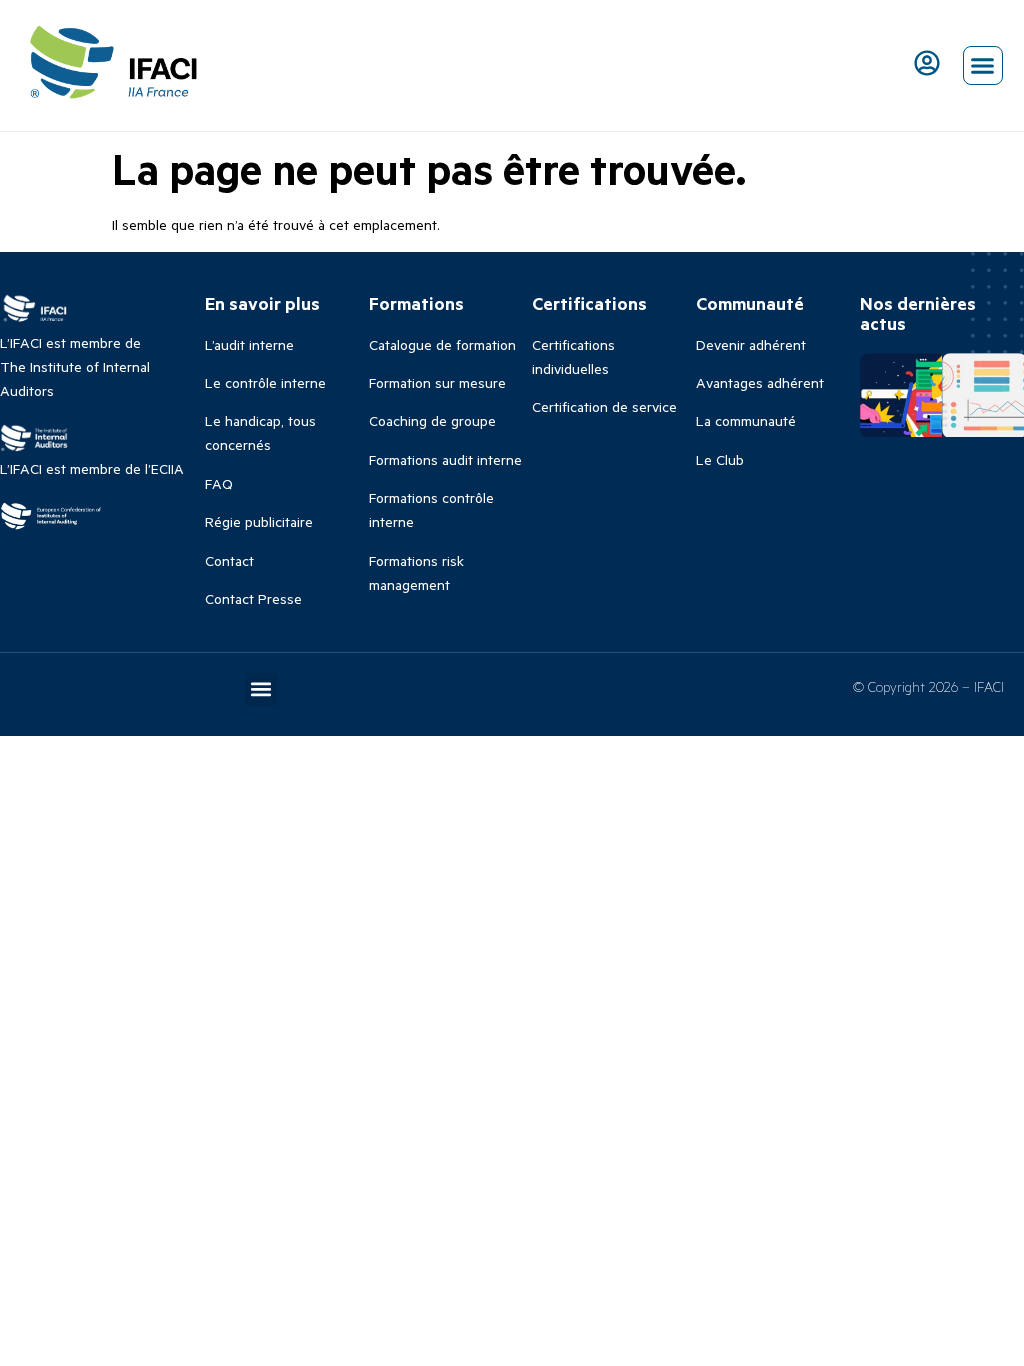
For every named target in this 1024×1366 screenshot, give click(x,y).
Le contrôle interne (265, 382)
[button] (983, 66)
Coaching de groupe (432, 420)
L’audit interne (249, 344)
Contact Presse (253, 598)
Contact (229, 560)
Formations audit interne (445, 459)
